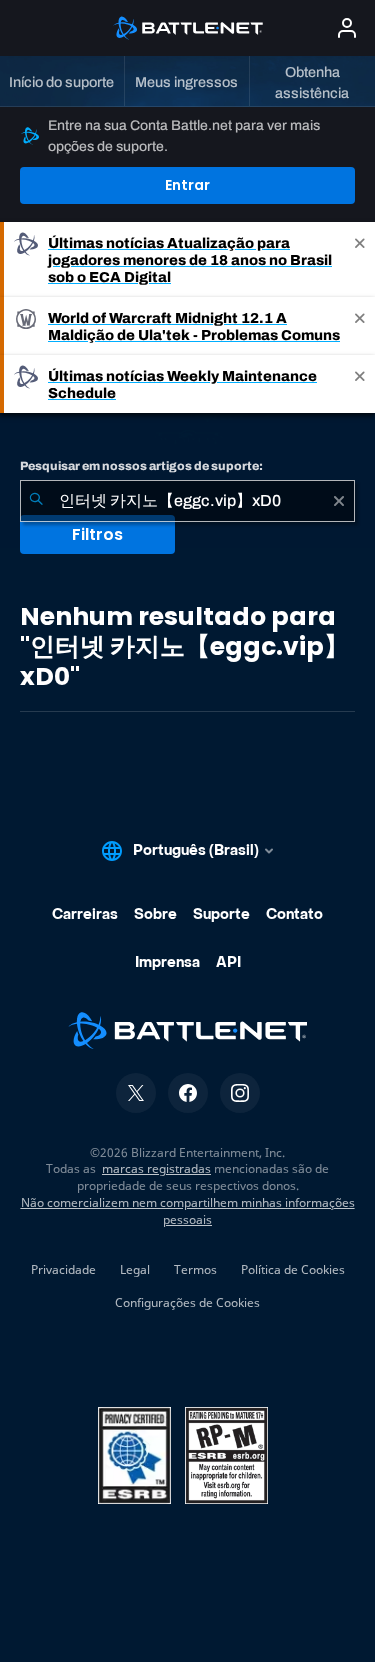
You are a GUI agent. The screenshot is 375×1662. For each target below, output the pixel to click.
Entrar (187, 185)
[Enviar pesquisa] (36, 501)
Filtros (97, 534)
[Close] (360, 259)
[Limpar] (339, 501)
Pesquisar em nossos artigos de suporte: (141, 466)
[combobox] (187, 501)
